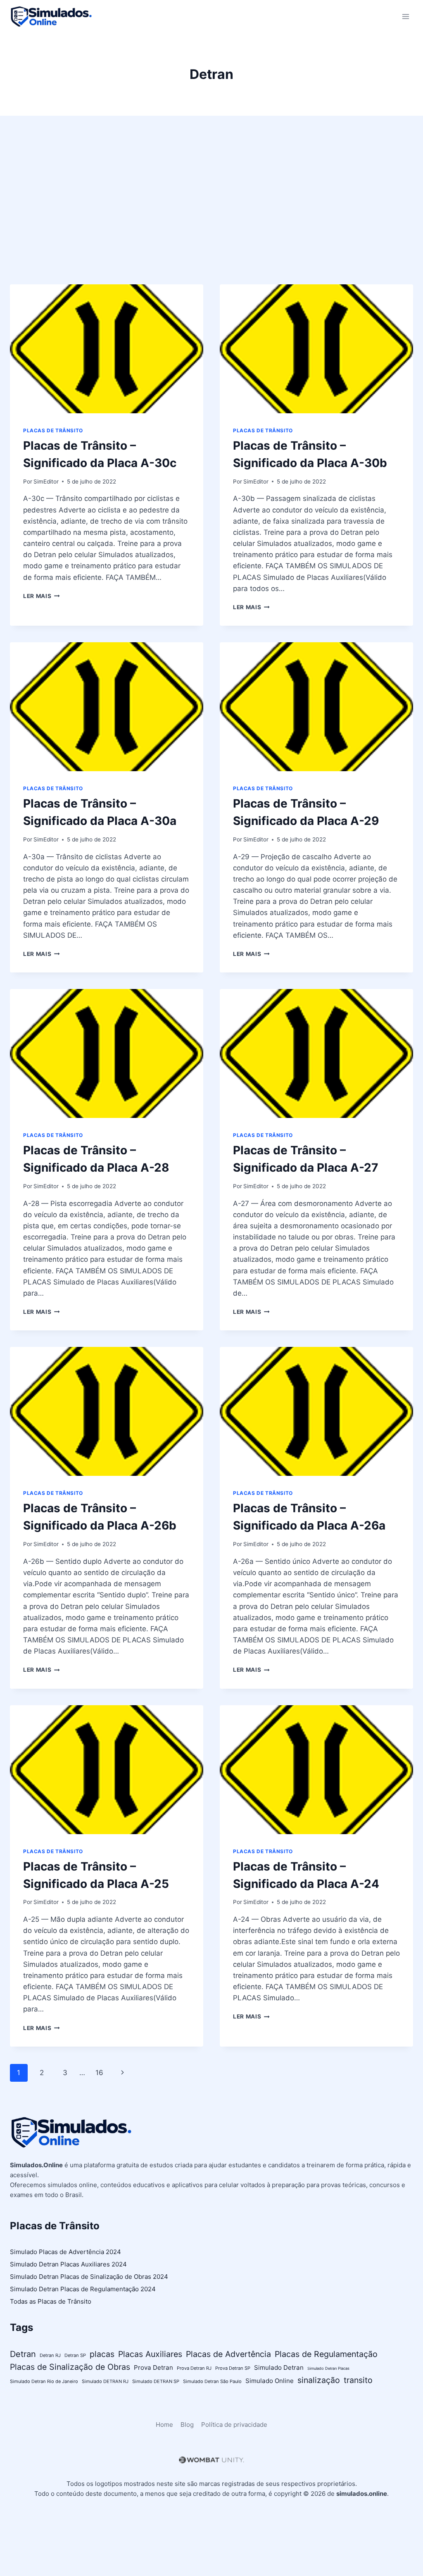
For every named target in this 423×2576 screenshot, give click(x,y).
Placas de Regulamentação (326, 2354)
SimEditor (46, 481)
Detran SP (75, 2355)
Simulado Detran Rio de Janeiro (44, 2381)
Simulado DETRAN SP (156, 2381)
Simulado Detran (279, 2367)
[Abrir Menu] (405, 16)
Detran (23, 2354)
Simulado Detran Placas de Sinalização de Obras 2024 (89, 2277)
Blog (187, 2425)
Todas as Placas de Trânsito (51, 2301)
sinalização (319, 2380)
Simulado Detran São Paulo (212, 2381)
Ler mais (42, 596)
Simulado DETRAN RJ (105, 2381)
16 (99, 2073)
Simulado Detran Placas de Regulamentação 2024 (83, 2289)
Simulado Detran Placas (328, 2368)
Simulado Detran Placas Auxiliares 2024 (68, 2264)
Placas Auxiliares (150, 2354)
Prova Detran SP (233, 2368)
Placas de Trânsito (53, 430)
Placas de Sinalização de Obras (70, 2367)
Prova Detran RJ (194, 2368)
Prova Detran (153, 2367)
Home (164, 2425)
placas (102, 2354)
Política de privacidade (234, 2425)
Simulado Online (270, 2381)
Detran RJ (50, 2355)
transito (358, 2380)
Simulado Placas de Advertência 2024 (65, 2252)
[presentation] (107, 349)
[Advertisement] (211, 207)
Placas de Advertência (228, 2354)
